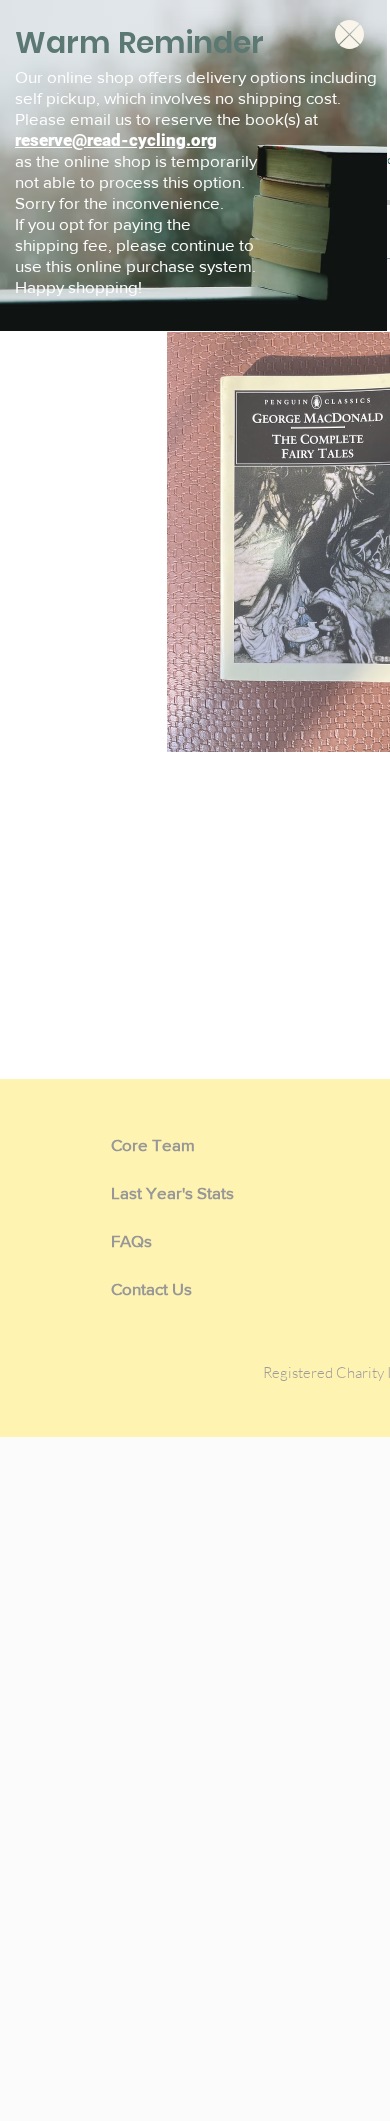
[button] (349, 34)
